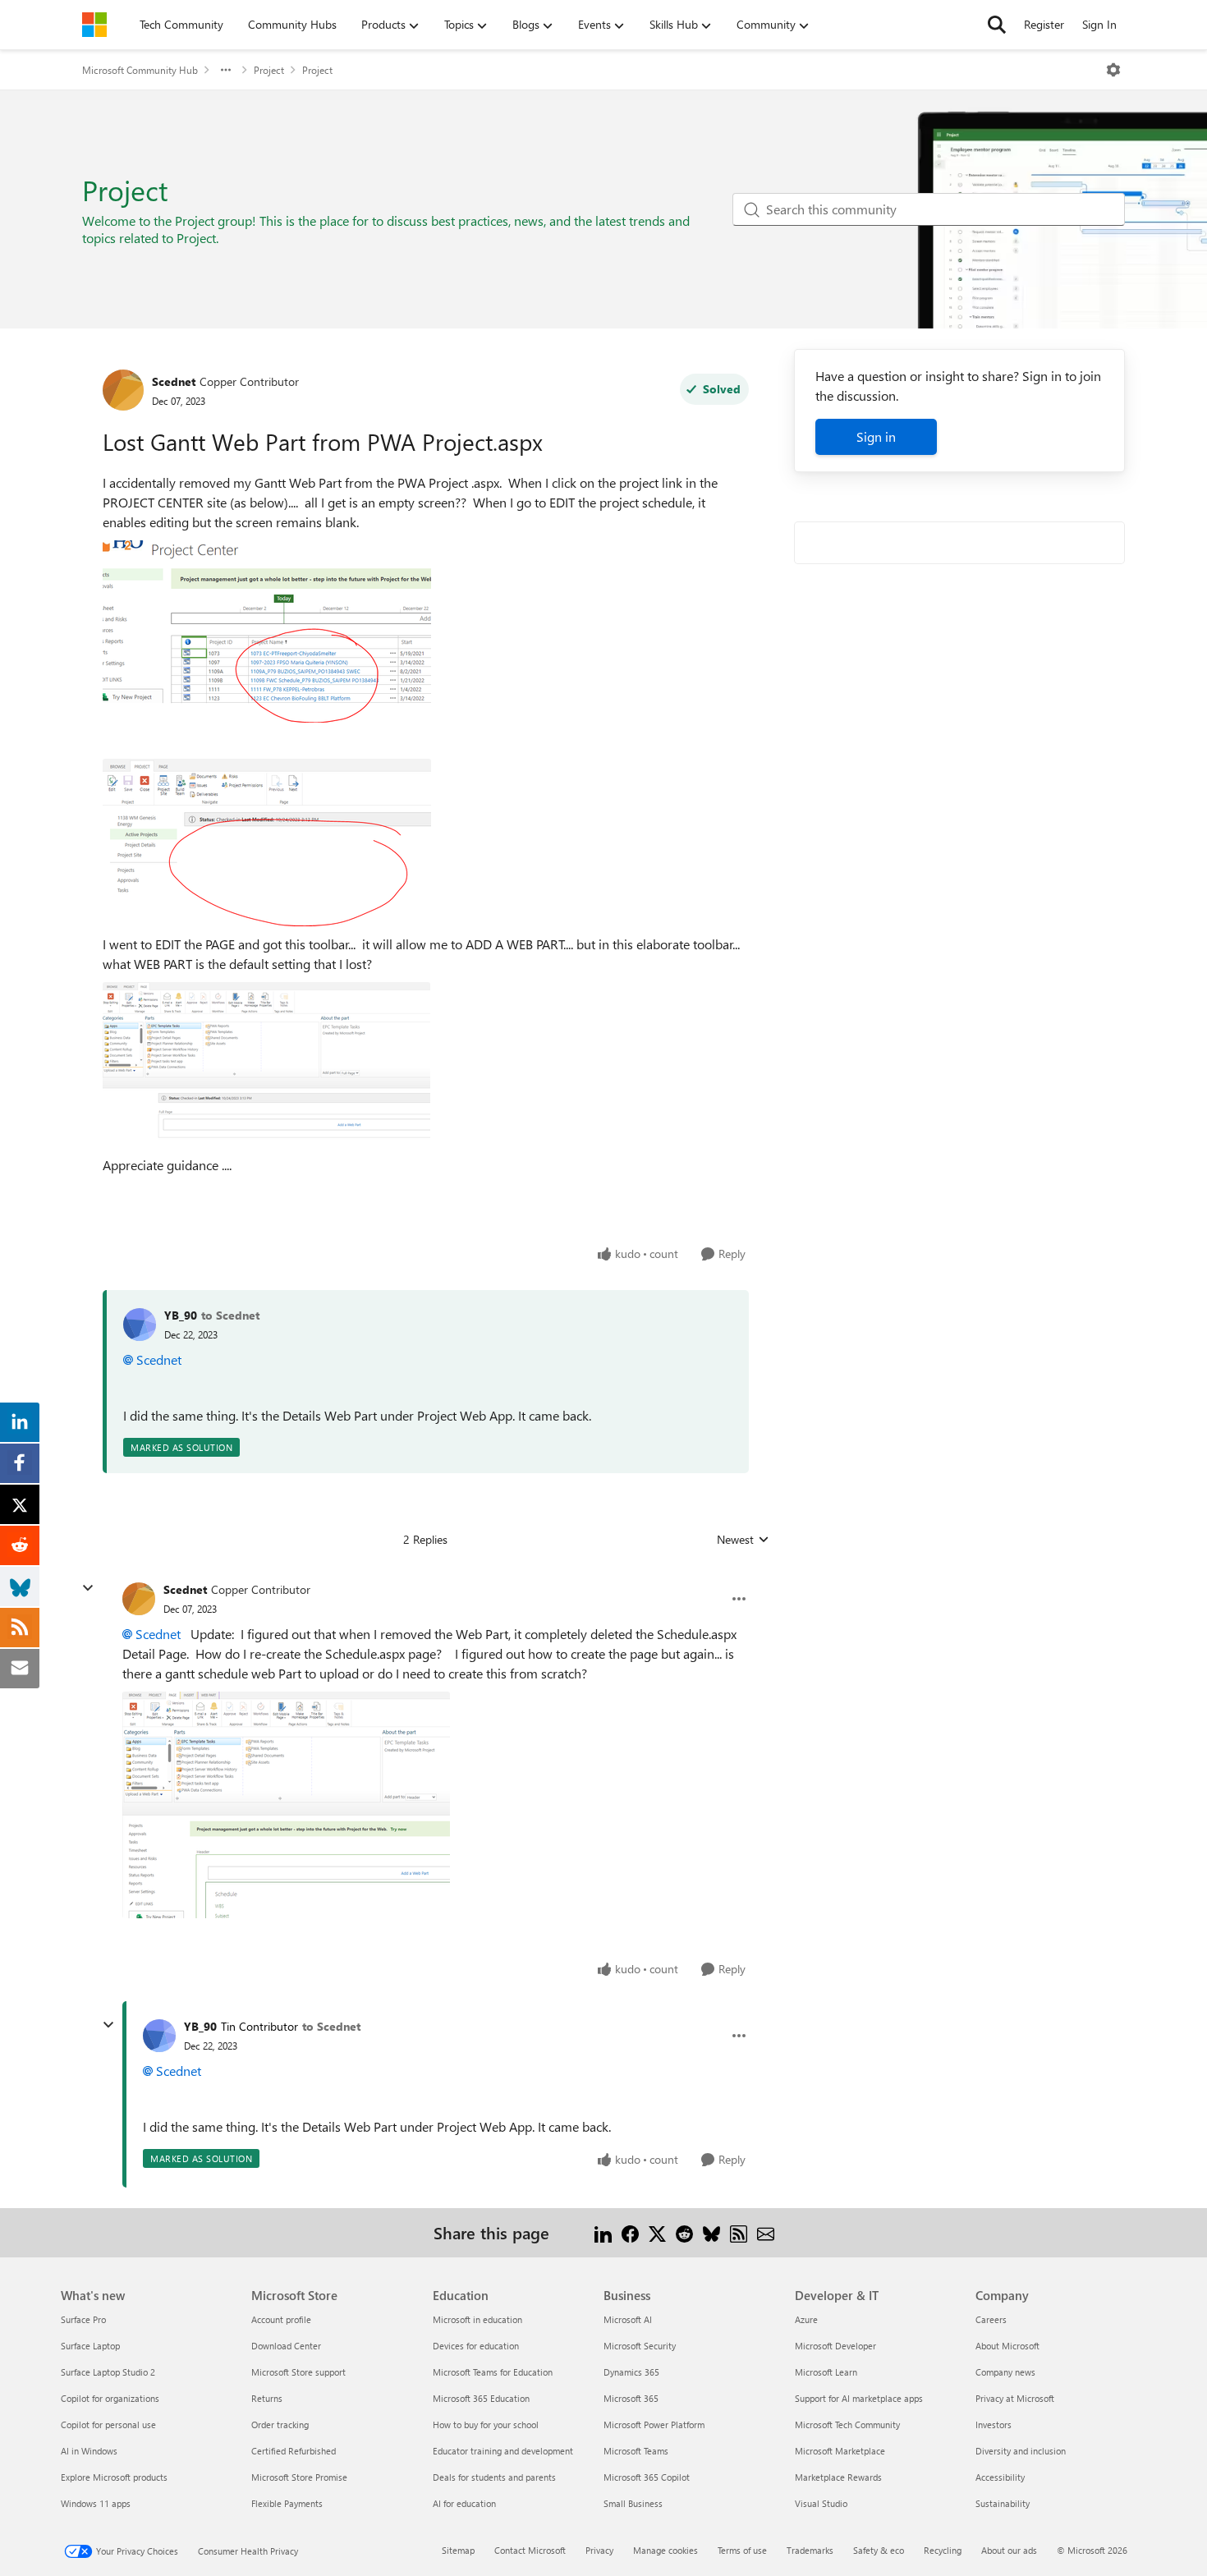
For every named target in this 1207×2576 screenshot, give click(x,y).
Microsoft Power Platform (654, 2424)
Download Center (286, 2346)
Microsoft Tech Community (847, 2424)
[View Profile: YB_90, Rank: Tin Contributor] (159, 2036)
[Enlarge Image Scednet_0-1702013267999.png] (286, 1805)
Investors (994, 2424)
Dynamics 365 (631, 2372)
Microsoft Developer (835, 2346)
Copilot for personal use (108, 2424)
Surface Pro (83, 2319)
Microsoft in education (477, 2319)
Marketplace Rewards (838, 2477)
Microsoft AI (628, 2319)
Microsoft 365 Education (481, 2398)
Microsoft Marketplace (840, 2451)
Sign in (876, 436)
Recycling (943, 2550)
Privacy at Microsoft (1015, 2398)
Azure (806, 2319)
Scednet (174, 381)
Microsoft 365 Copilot (647, 2477)
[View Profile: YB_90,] (140, 1325)
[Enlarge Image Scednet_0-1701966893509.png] (267, 631)
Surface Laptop (90, 2346)
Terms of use (742, 2550)
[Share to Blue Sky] (711, 2232)
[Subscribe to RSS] (739, 2232)
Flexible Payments (287, 2503)
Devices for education (476, 2346)
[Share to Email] (766, 2232)
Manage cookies (665, 2550)
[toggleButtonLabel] (1113, 70)
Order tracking (280, 2424)
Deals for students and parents (494, 2477)
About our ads (1009, 2550)
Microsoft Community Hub (140, 70)
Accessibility (1000, 2477)
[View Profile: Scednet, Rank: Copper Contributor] (123, 390)
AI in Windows (89, 2451)
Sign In (1099, 24)
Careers (991, 2319)
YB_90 (181, 1315)
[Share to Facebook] (630, 2232)
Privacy (599, 2550)
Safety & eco (879, 2550)
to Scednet (230, 1315)
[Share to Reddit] (684, 2232)
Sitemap (458, 2550)
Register (1044, 24)
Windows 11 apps (96, 2503)
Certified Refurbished (294, 2451)
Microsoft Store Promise (299, 2477)
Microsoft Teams (636, 2451)
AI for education (464, 2503)
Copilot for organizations (110, 2398)
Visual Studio (821, 2503)
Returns (267, 2398)
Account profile (281, 2319)
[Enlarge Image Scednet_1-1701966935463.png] (267, 843)
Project (269, 70)
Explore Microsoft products (114, 2477)
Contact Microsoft (530, 2550)
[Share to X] (657, 2232)
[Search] (997, 25)
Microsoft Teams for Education (493, 2372)
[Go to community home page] (94, 25)
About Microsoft (1007, 2346)
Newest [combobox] (743, 1540)
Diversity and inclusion (1021, 2451)
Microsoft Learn (826, 2372)
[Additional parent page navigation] (226, 70)
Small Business (633, 2503)
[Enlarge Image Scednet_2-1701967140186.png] (266, 1065)
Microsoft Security (640, 2346)
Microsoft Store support (298, 2372)
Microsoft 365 (631, 2398)
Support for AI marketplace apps (859, 2398)
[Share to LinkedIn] (603, 2232)
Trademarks (810, 2550)
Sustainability (1003, 2503)
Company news (1005, 2372)
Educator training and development (503, 2451)
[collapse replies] (88, 1588)
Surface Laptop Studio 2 (108, 2372)
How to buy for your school (486, 2424)
